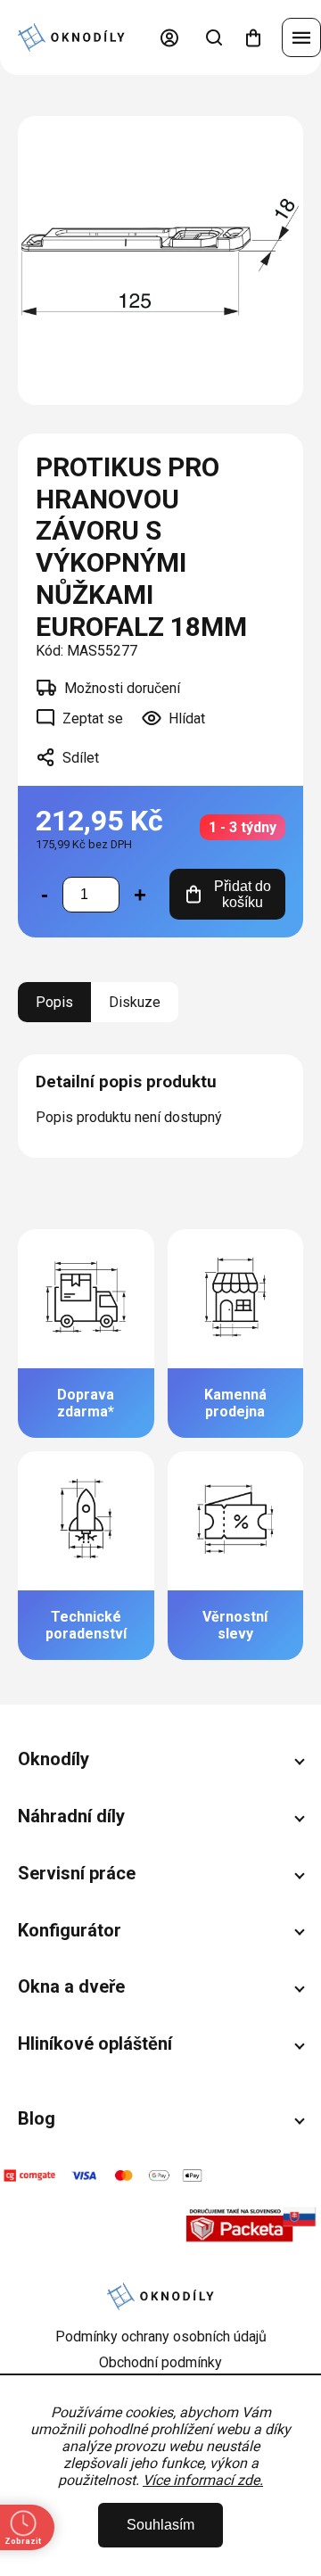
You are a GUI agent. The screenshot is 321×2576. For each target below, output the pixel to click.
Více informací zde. (203, 2480)
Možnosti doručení (122, 688)
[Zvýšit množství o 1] (140, 895)
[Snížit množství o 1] (45, 895)
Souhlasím (160, 2525)
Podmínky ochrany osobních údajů (161, 2337)
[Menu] (301, 37)
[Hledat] (214, 37)
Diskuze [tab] (135, 1002)
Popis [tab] (54, 1002)
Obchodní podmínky (160, 2362)
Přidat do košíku (243, 894)
